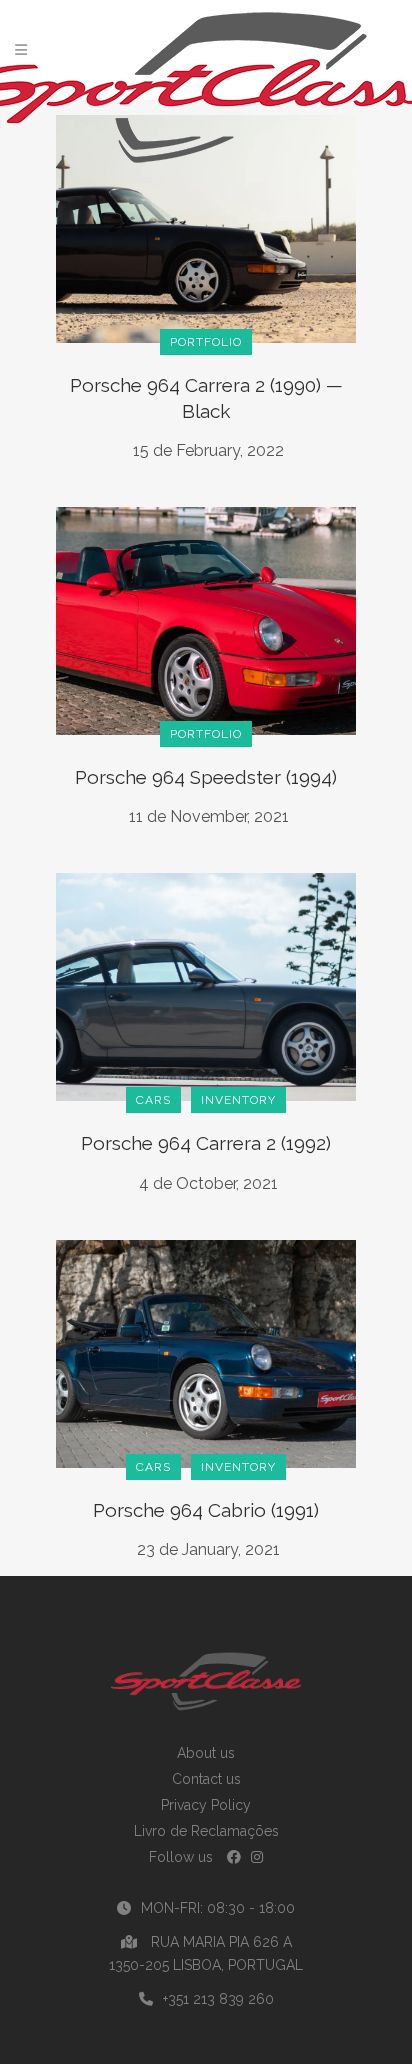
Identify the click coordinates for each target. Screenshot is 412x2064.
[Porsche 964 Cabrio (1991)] (206, 1352)
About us (206, 1753)
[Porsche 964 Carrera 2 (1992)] (206, 986)
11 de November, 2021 (209, 816)
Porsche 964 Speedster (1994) (206, 777)
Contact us (206, 1779)
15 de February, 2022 (208, 450)
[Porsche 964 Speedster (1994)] (206, 620)
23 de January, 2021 (208, 1549)
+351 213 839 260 (218, 1999)
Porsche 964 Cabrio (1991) (206, 1510)
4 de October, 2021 (208, 1183)
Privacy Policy (206, 1805)
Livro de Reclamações (206, 1831)
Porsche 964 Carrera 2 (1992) (206, 1143)
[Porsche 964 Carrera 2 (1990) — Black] (206, 228)
